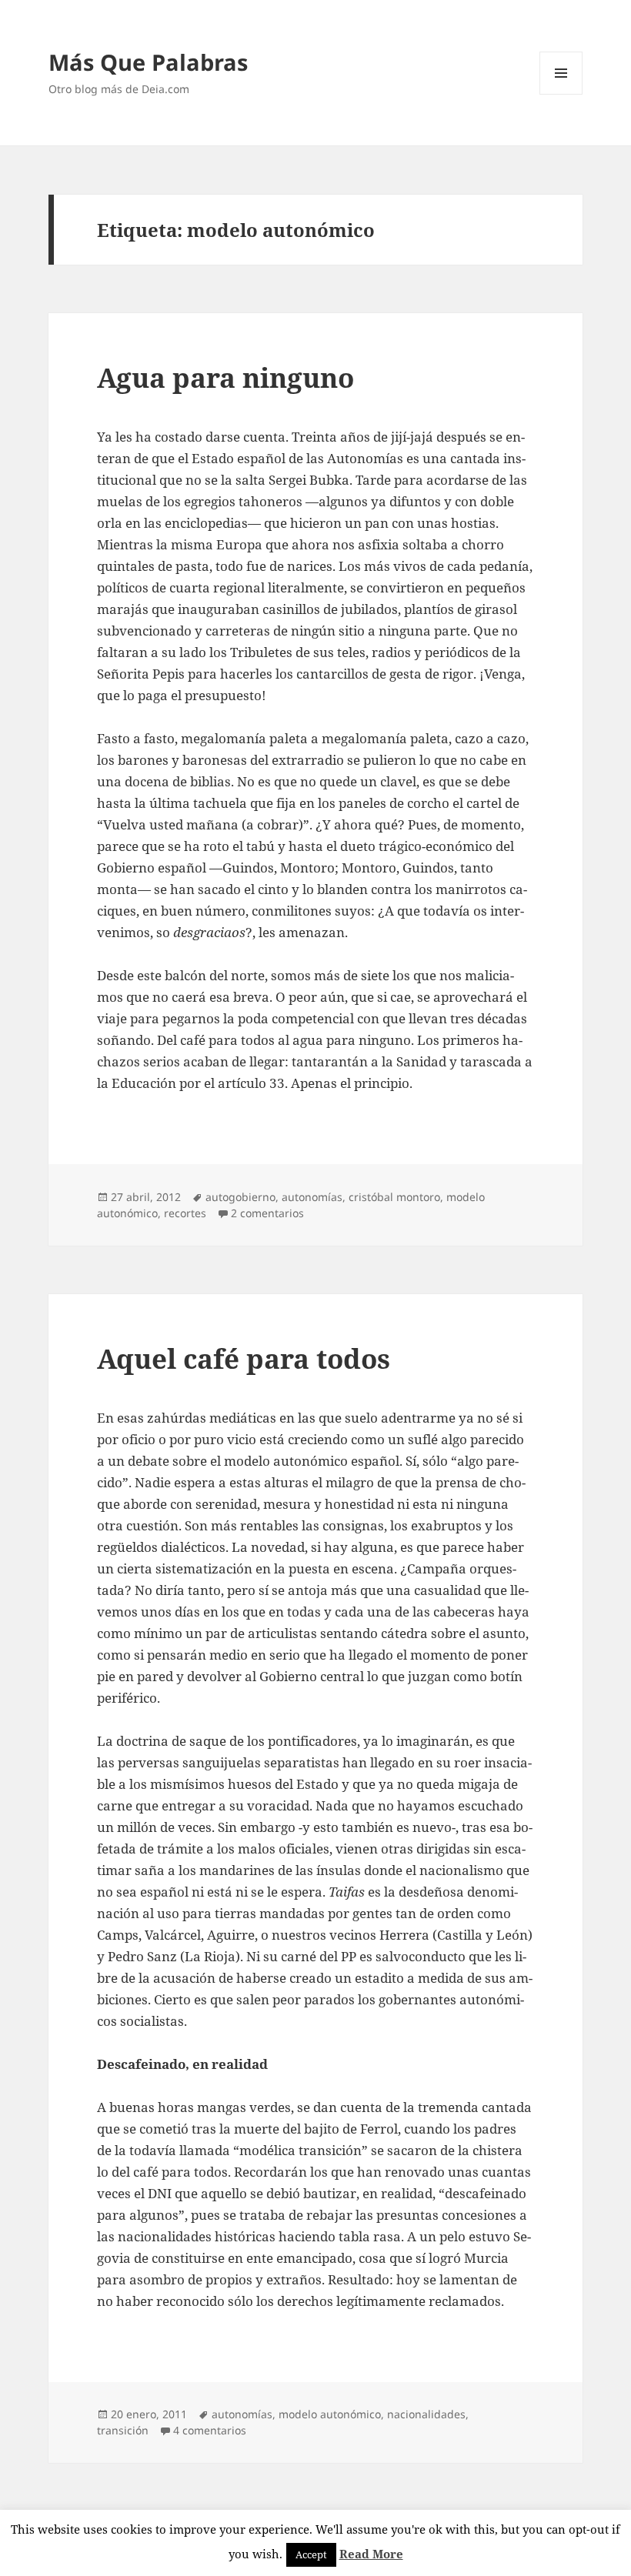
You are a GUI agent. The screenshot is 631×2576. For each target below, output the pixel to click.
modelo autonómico (330, 2414)
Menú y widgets (561, 94)
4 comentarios (210, 2430)
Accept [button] (311, 2554)
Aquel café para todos (244, 1358)
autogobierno (240, 1197)
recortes (185, 1213)
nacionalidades (426, 2414)
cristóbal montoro (394, 1197)
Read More (371, 2554)
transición (123, 2430)
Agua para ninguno (225, 377)
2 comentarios (267, 1213)
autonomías (312, 1197)
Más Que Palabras (148, 62)
